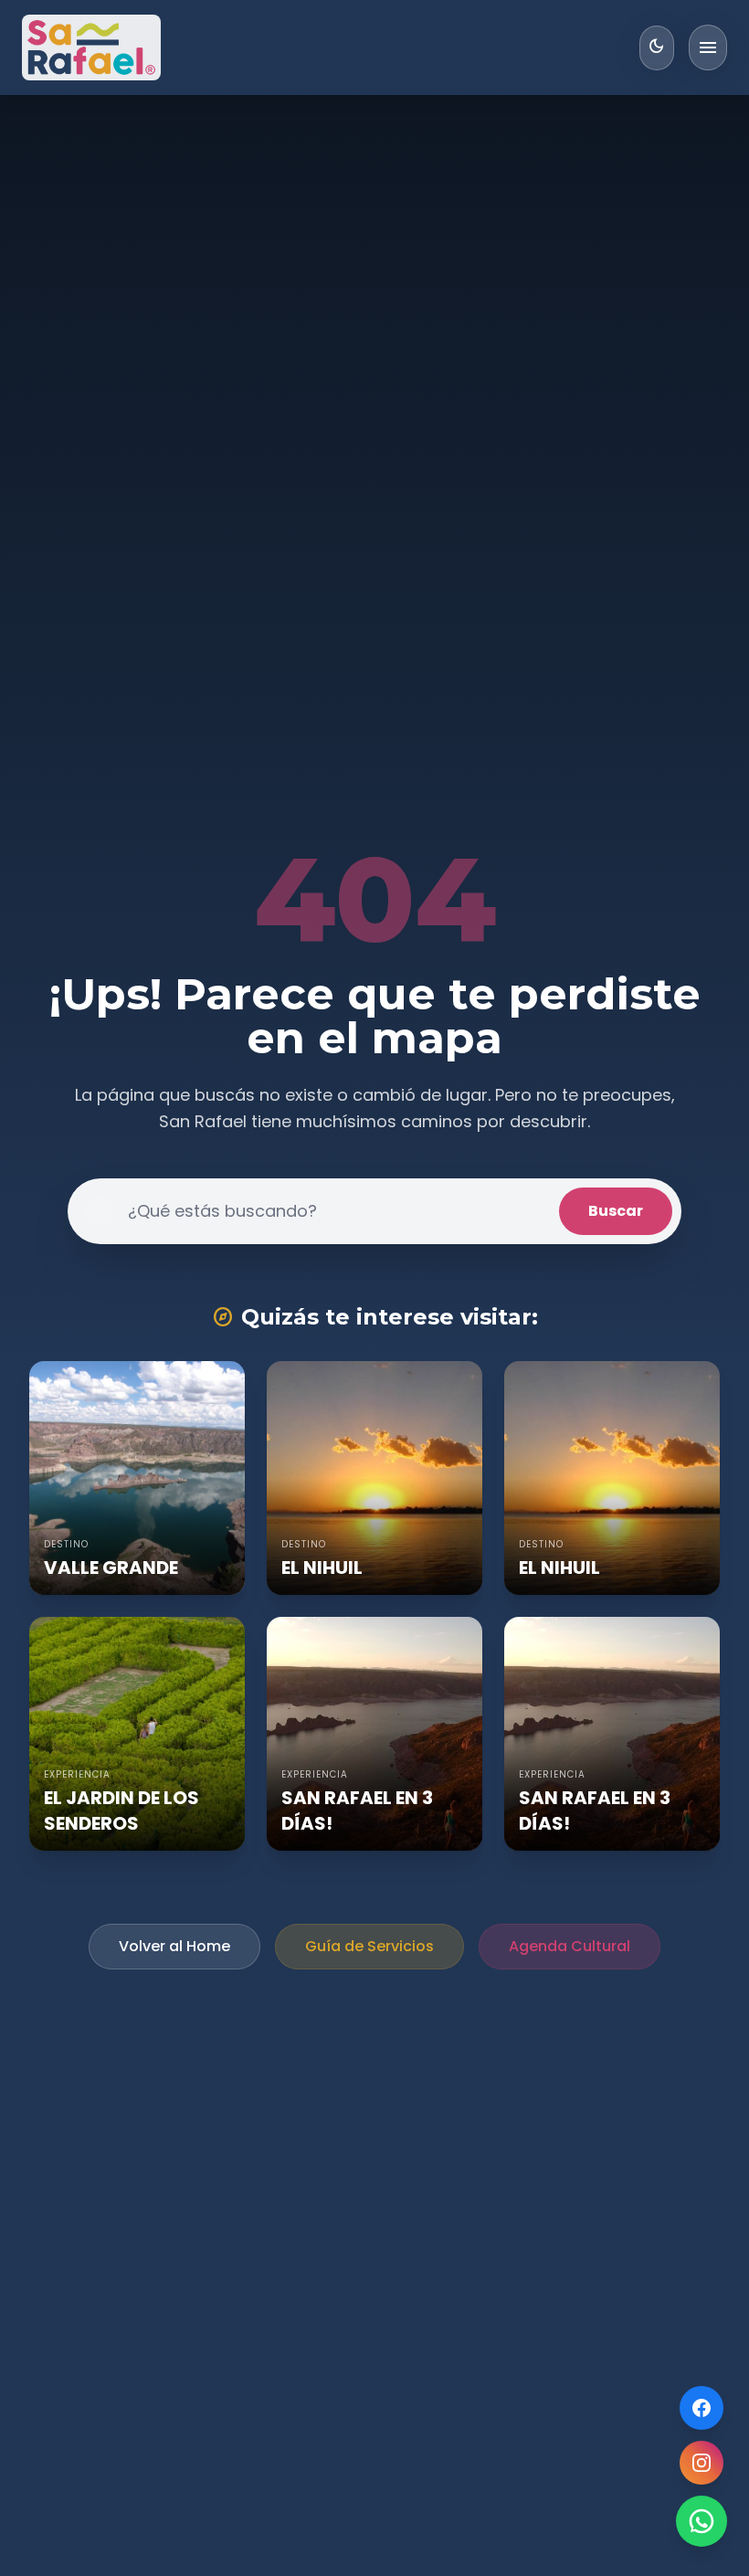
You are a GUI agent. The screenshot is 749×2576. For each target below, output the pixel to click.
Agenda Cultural (570, 1946)
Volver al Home (174, 1946)
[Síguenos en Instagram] (702, 2463)
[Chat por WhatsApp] (702, 2521)
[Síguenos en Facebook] (702, 2408)
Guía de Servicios (369, 1946)
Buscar (616, 1211)
